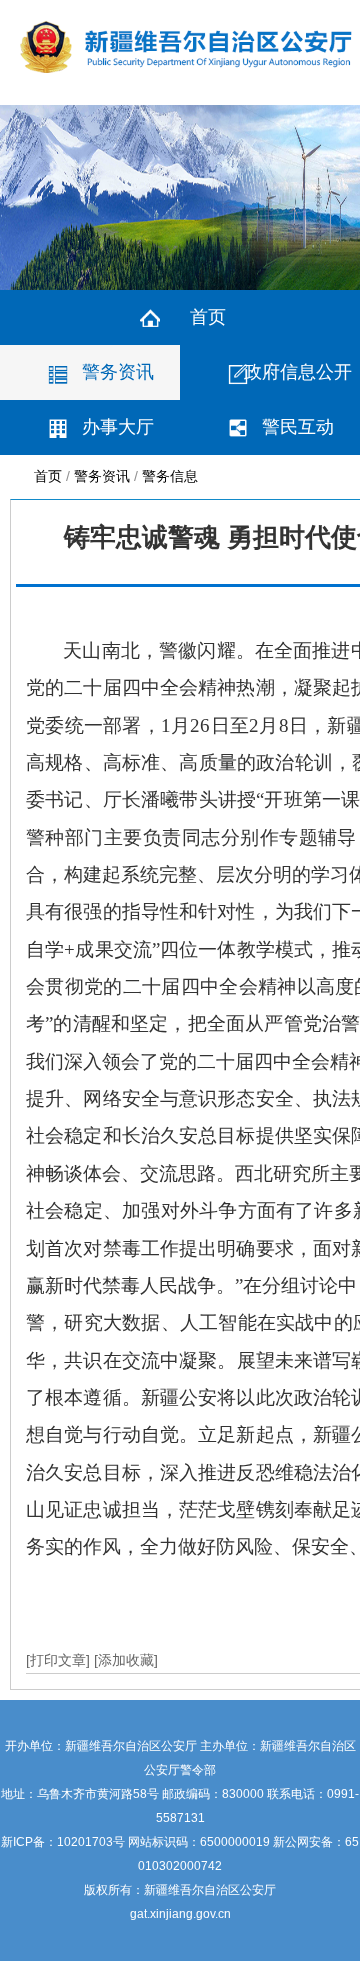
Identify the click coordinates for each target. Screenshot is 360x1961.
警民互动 (298, 427)
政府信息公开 (298, 372)
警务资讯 (118, 372)
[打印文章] (60, 1660)
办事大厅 (118, 427)
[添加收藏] (126, 1660)
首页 (208, 317)
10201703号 (91, 1842)
